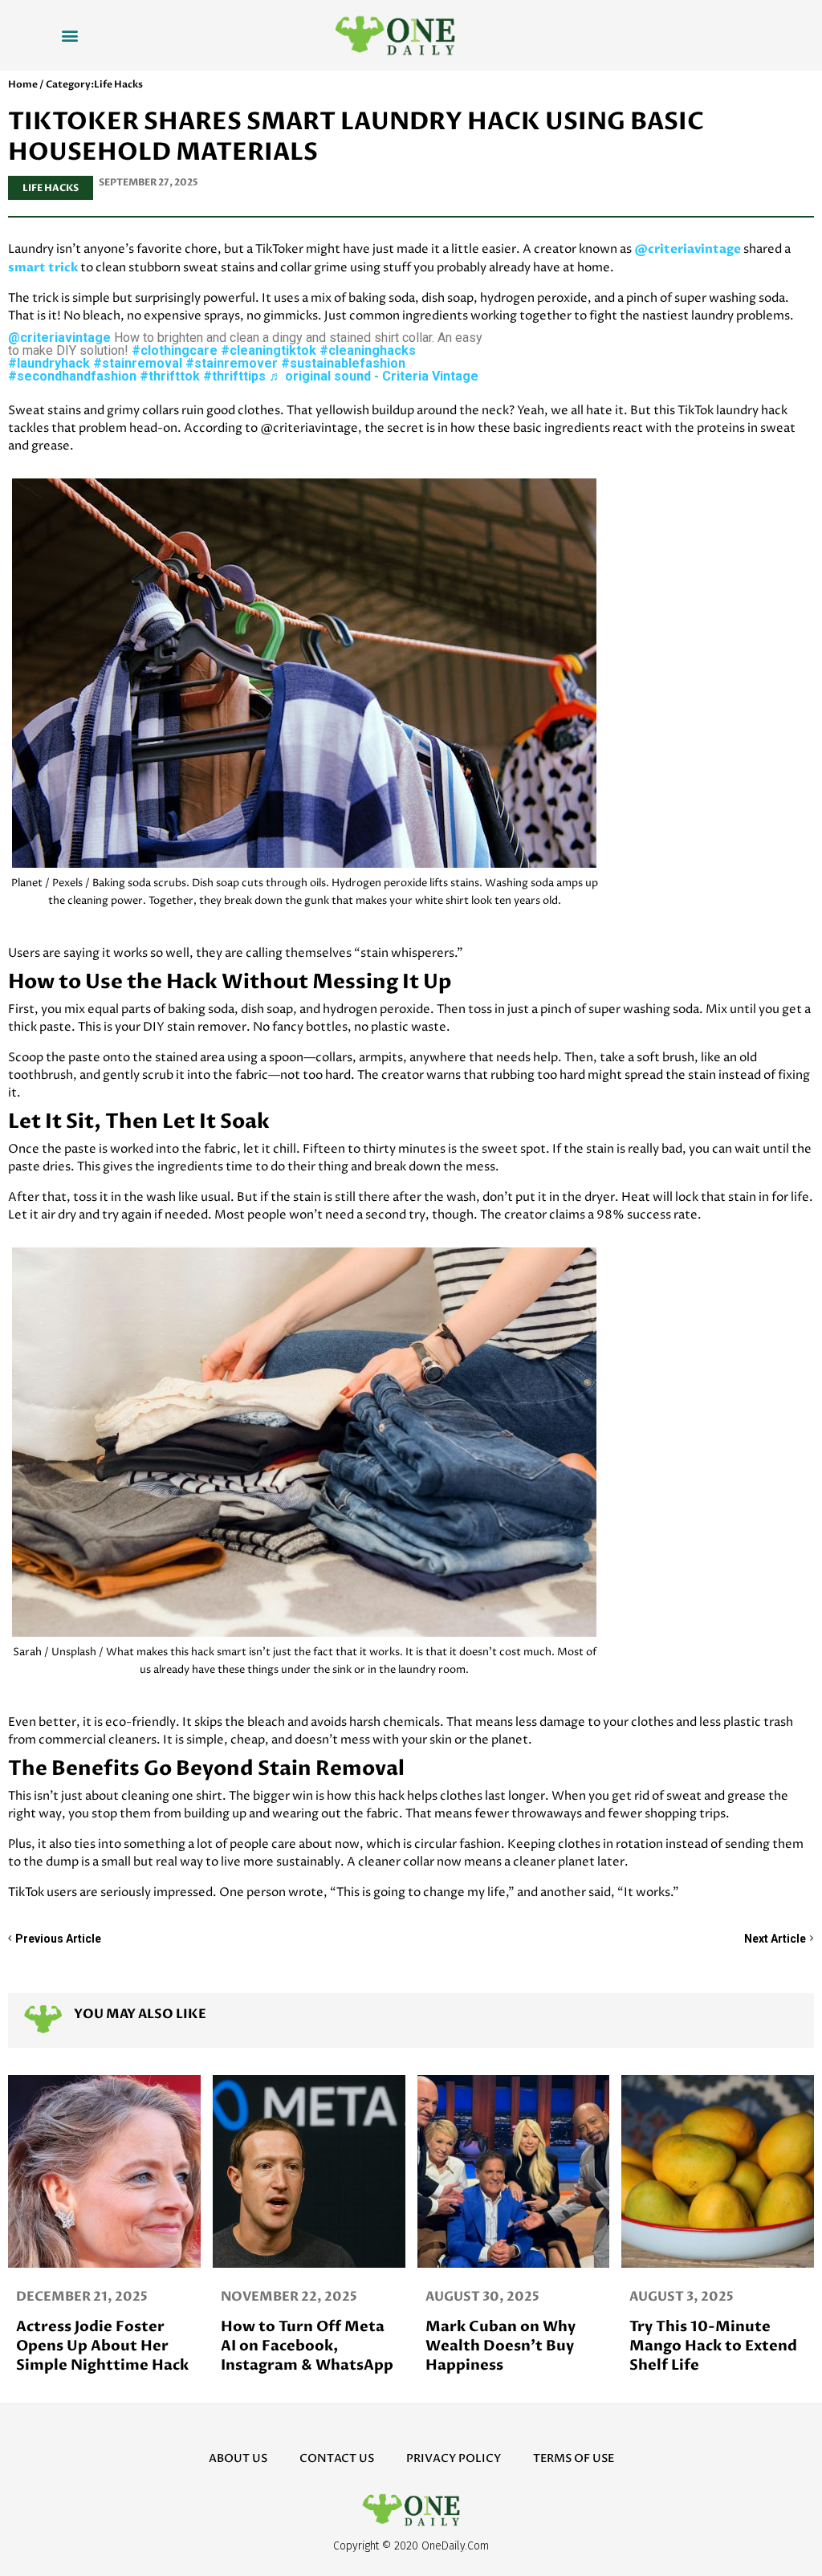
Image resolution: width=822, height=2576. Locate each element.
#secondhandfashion (72, 376)
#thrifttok (170, 376)
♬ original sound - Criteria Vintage (374, 376)
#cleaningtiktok (269, 350)
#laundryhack (49, 363)
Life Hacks (51, 188)
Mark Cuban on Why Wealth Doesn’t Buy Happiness (91, 2346)
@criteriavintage (688, 249)
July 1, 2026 (669, 2297)
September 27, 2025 (149, 182)
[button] (70, 35)
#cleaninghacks (368, 350)
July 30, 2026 (470, 2297)
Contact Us (337, 2458)
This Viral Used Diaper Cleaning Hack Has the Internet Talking (509, 2346)
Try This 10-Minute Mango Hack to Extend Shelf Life (305, 2346)
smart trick (43, 267)
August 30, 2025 (73, 2297)
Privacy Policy (454, 2458)
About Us (238, 2458)
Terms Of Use (574, 2458)
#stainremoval (138, 363)
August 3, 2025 (273, 2297)
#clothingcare (175, 350)
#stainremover (232, 363)
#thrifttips (234, 376)
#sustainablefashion (343, 363)
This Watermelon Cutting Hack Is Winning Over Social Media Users (704, 2356)
